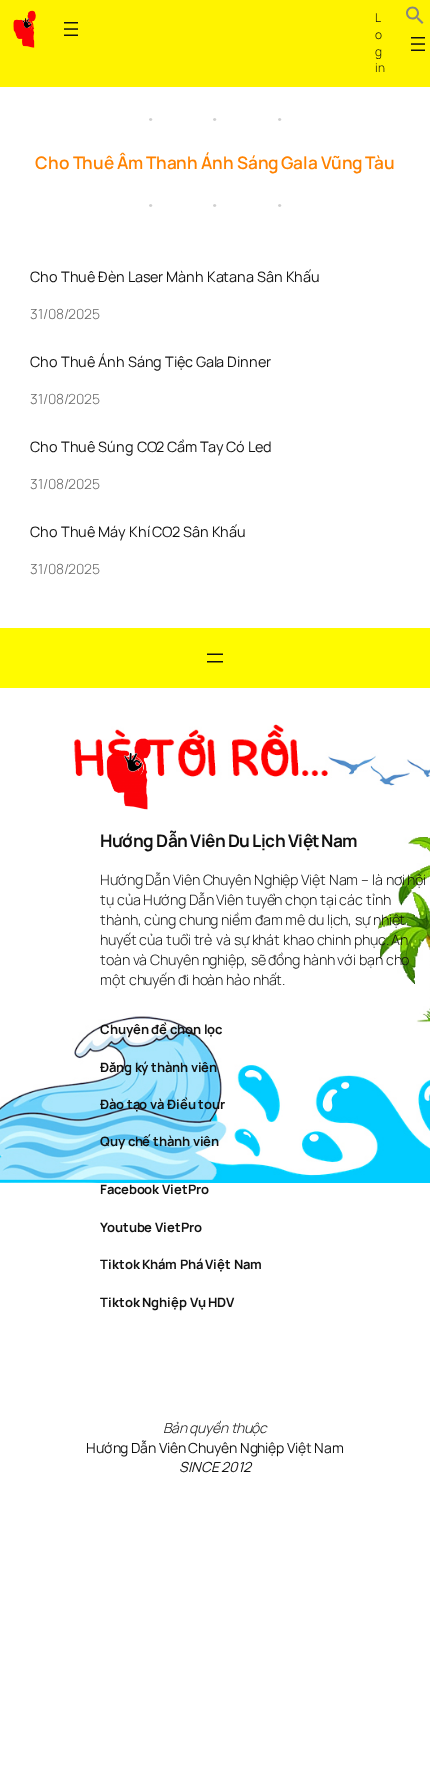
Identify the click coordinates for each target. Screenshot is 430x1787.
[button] (415, 18)
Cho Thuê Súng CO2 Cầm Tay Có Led (151, 447)
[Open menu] (71, 29)
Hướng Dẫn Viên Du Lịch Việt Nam (228, 840)
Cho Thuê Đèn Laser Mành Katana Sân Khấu (175, 277)
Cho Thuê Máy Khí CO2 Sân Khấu (138, 532)
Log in (380, 42)
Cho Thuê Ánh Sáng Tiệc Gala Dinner (150, 362)
